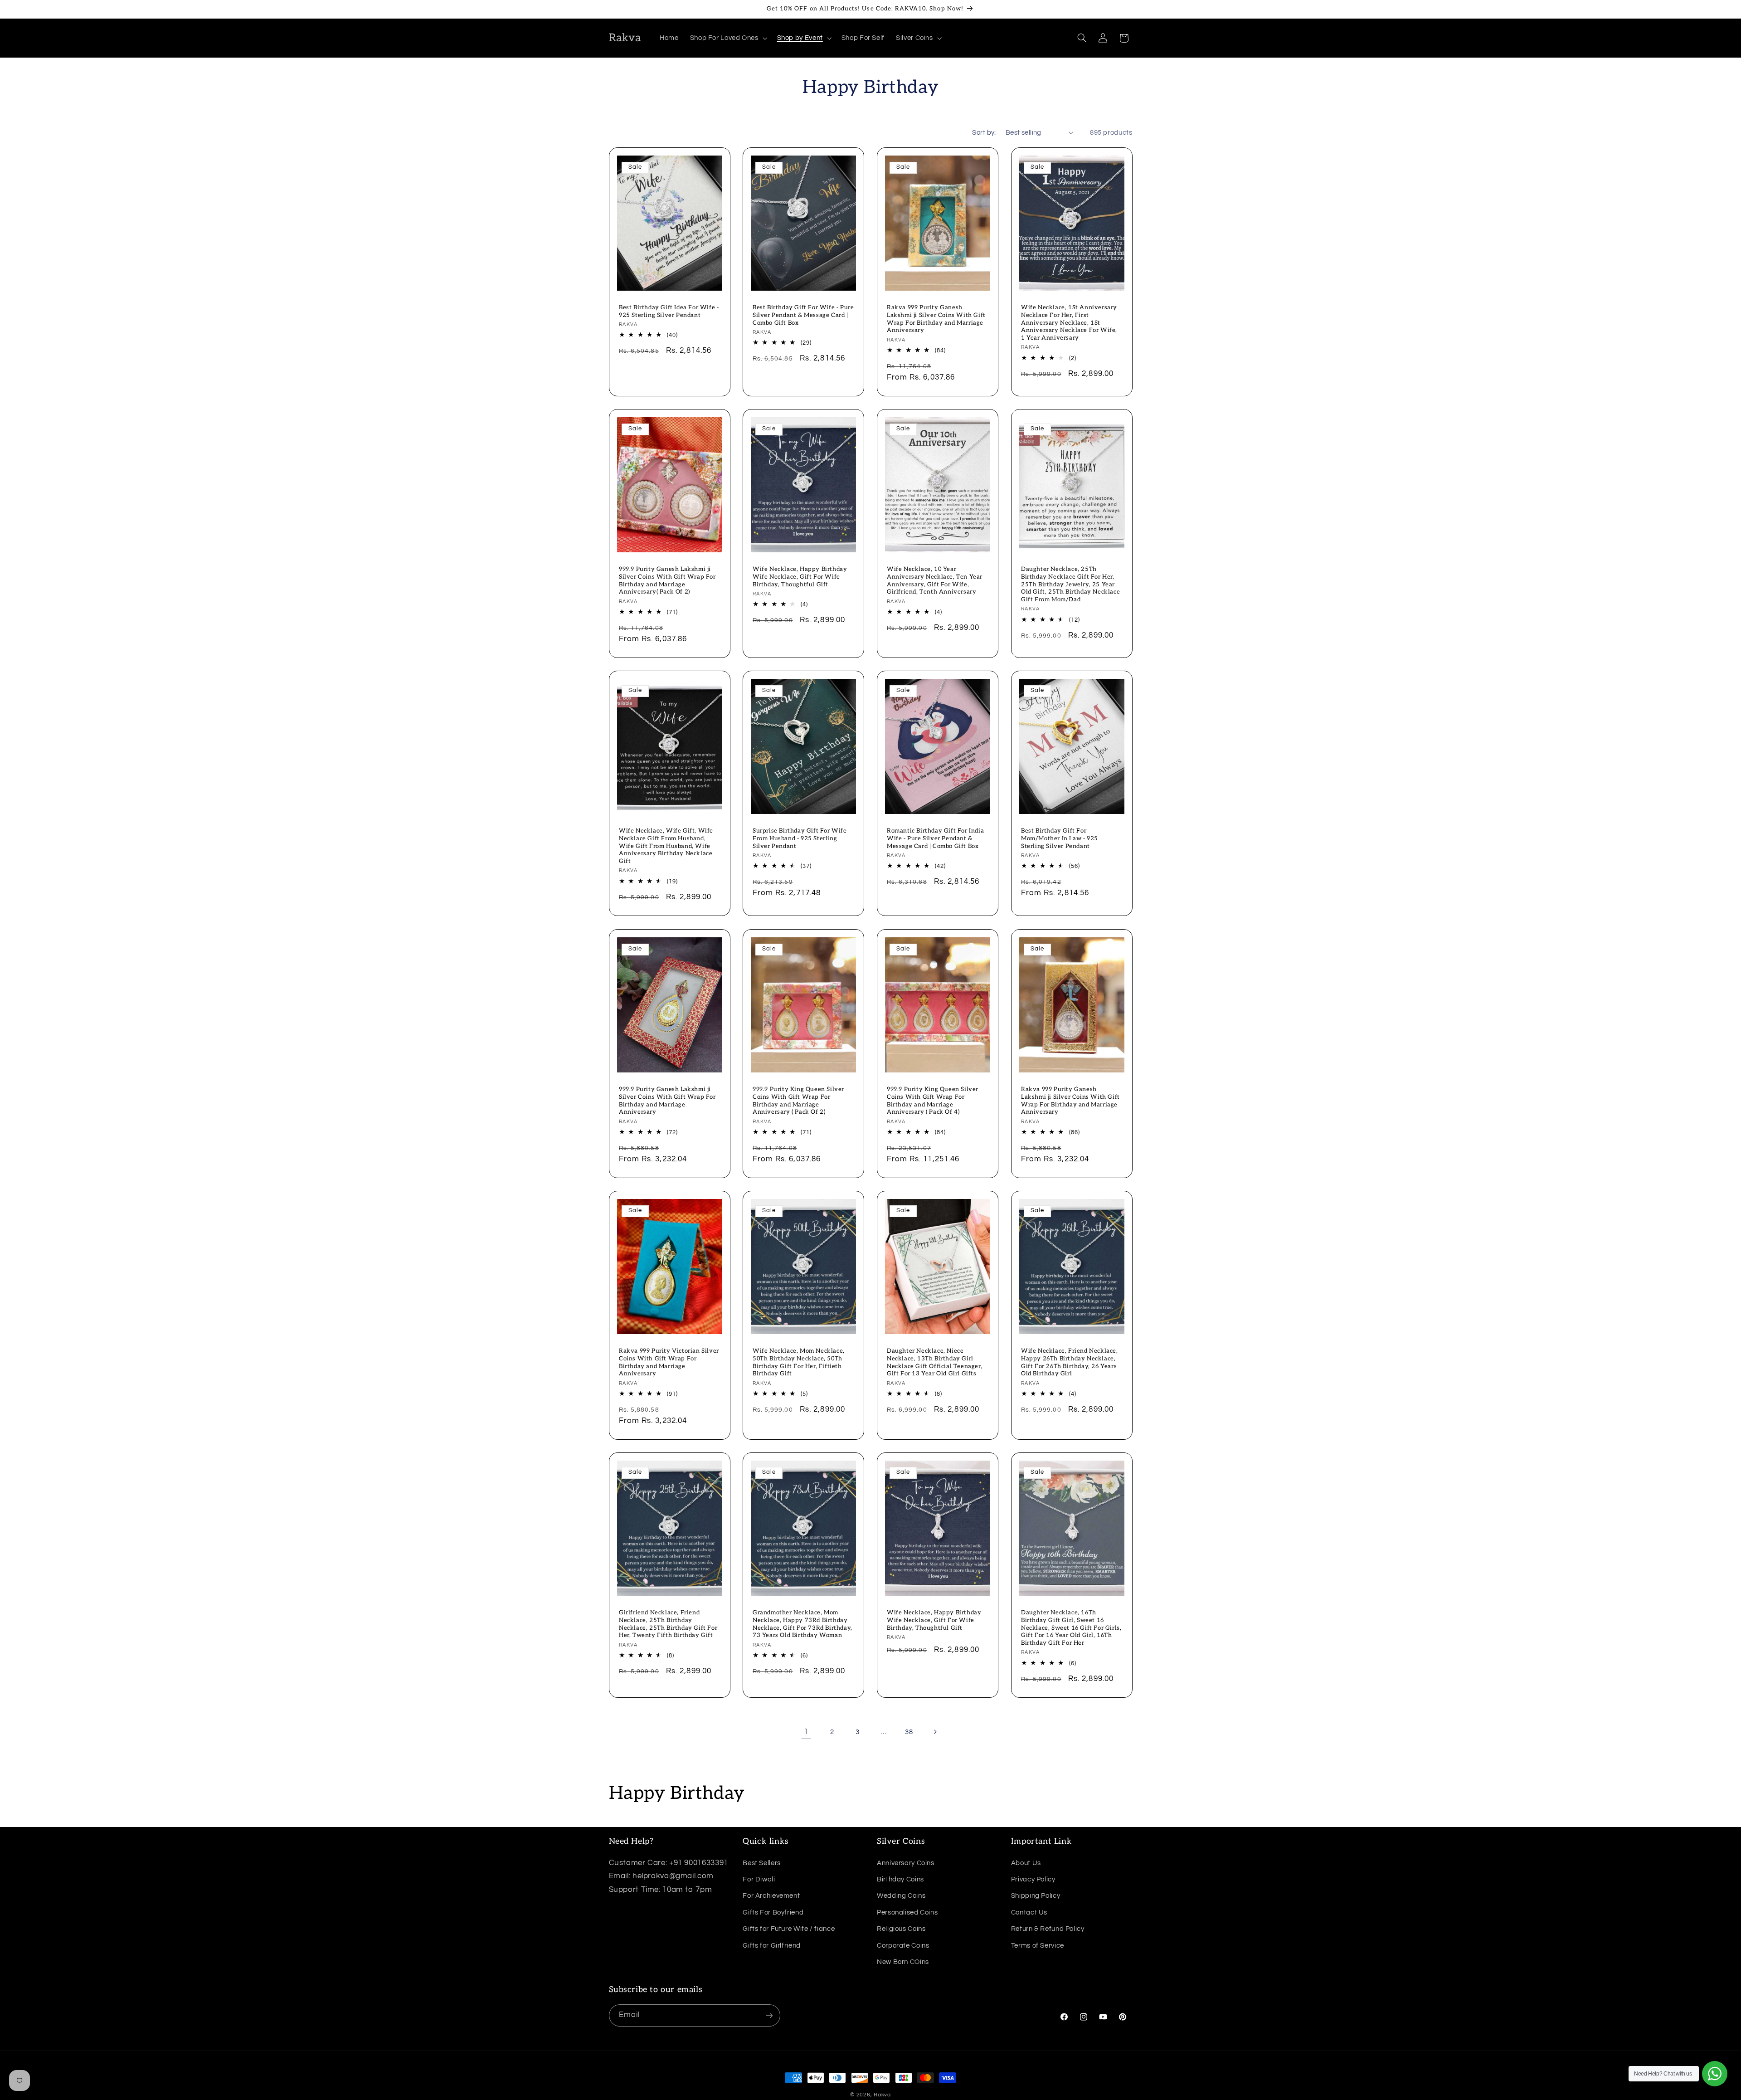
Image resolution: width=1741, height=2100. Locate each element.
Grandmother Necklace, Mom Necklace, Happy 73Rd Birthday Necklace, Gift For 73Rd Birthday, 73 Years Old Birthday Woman (802, 1624)
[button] (728, 38)
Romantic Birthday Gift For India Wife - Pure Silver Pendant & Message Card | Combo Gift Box (935, 838)
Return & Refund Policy (1048, 1928)
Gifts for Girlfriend (772, 1945)
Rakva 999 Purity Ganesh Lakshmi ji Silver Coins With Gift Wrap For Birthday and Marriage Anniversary (936, 319)
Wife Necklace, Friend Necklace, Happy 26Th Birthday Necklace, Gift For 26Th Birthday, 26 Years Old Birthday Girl (1070, 1362)
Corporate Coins (903, 1945)
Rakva (882, 2095)
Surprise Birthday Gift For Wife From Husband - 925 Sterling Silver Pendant (800, 838)
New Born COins (903, 1961)
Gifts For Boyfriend (773, 1912)
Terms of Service (1038, 1945)
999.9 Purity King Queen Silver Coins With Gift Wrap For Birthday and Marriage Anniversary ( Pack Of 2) (798, 1100)
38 (909, 1732)
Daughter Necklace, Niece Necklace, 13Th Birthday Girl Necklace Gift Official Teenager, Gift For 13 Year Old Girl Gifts (934, 1362)
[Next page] (935, 1732)
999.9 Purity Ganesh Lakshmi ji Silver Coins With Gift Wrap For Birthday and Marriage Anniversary (667, 1100)
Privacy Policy (1033, 1879)
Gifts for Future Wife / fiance (789, 1928)
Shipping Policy (1036, 1896)
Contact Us (1029, 1912)
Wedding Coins (901, 1896)
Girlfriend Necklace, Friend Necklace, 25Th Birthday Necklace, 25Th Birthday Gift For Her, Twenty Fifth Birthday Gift (668, 1624)
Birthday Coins (900, 1879)
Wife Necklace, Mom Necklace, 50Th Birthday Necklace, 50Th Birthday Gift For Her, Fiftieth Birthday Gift (799, 1362)
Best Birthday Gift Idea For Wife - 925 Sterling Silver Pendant (669, 311)
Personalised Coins (907, 1912)
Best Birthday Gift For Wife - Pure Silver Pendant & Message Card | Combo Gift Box (803, 315)
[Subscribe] (769, 2015)
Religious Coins (901, 1928)
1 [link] (806, 1732)
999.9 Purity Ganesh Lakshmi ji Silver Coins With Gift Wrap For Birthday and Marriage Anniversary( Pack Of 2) (667, 581)
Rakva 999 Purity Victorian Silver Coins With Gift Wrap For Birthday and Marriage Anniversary (669, 1362)
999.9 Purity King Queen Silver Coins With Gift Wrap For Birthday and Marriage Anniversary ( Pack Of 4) (933, 1100)
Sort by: (984, 133)
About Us (1026, 1863)
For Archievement (771, 1896)
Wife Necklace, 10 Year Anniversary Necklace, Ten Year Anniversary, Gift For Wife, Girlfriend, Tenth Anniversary (935, 581)
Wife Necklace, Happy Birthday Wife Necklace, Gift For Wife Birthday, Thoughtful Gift (800, 577)
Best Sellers (762, 1863)
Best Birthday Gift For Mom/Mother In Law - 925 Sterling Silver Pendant (1060, 838)
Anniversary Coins (906, 1863)
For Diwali (759, 1879)
